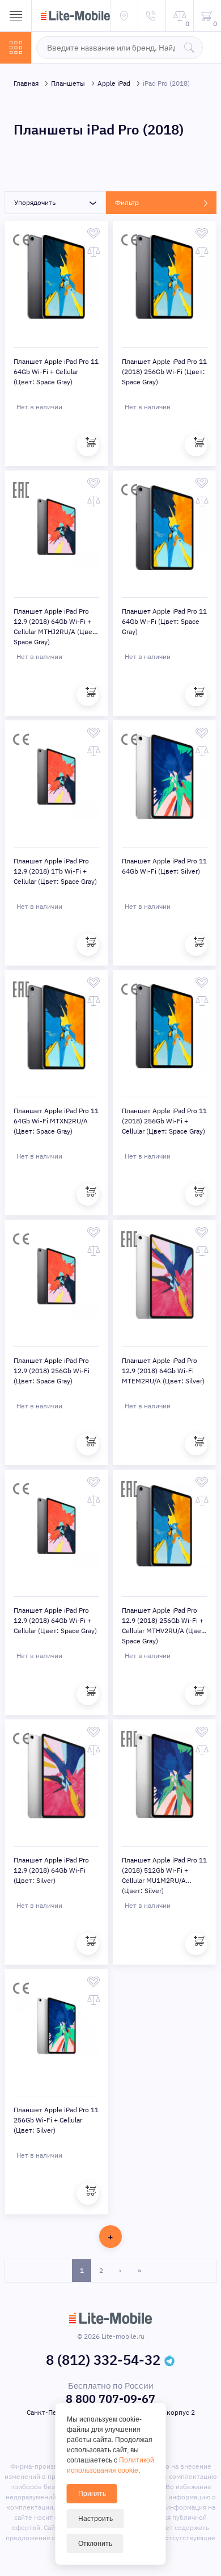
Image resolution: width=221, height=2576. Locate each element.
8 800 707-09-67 (110, 2399)
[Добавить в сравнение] (94, 251)
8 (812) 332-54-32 (103, 2360)
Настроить (95, 2519)
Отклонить (95, 2544)
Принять (92, 2494)
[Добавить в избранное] (94, 233)
